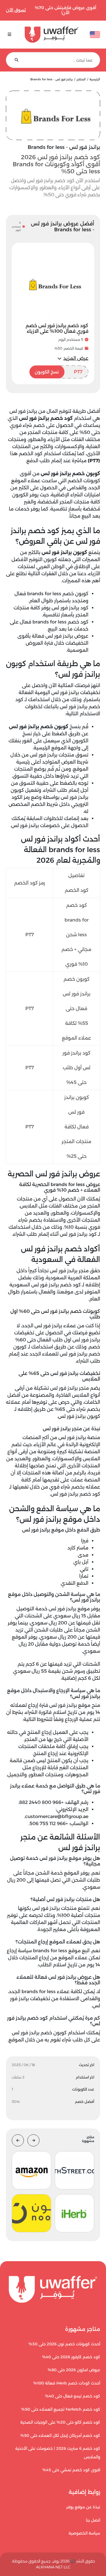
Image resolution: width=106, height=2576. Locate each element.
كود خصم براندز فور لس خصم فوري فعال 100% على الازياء (57, 328)
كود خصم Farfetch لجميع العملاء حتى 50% (61, 2409)
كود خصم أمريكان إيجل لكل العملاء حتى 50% (60, 2436)
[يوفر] (52, 35)
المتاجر (81, 79)
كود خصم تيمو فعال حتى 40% (73, 2396)
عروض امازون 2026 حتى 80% (74, 2370)
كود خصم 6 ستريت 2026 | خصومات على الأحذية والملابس (58, 2453)
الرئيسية (95, 79)
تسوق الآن (16, 10)
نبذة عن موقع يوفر (83, 2507)
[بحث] (17, 60)
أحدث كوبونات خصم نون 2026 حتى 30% (64, 2344)
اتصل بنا (93, 2520)
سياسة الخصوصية (84, 2533)
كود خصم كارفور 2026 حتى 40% (71, 2357)
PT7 (59, 372)
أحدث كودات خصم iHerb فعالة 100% (67, 2383)
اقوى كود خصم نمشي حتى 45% (71, 2470)
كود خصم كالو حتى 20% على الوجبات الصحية (60, 2422)
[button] (73, 358)
